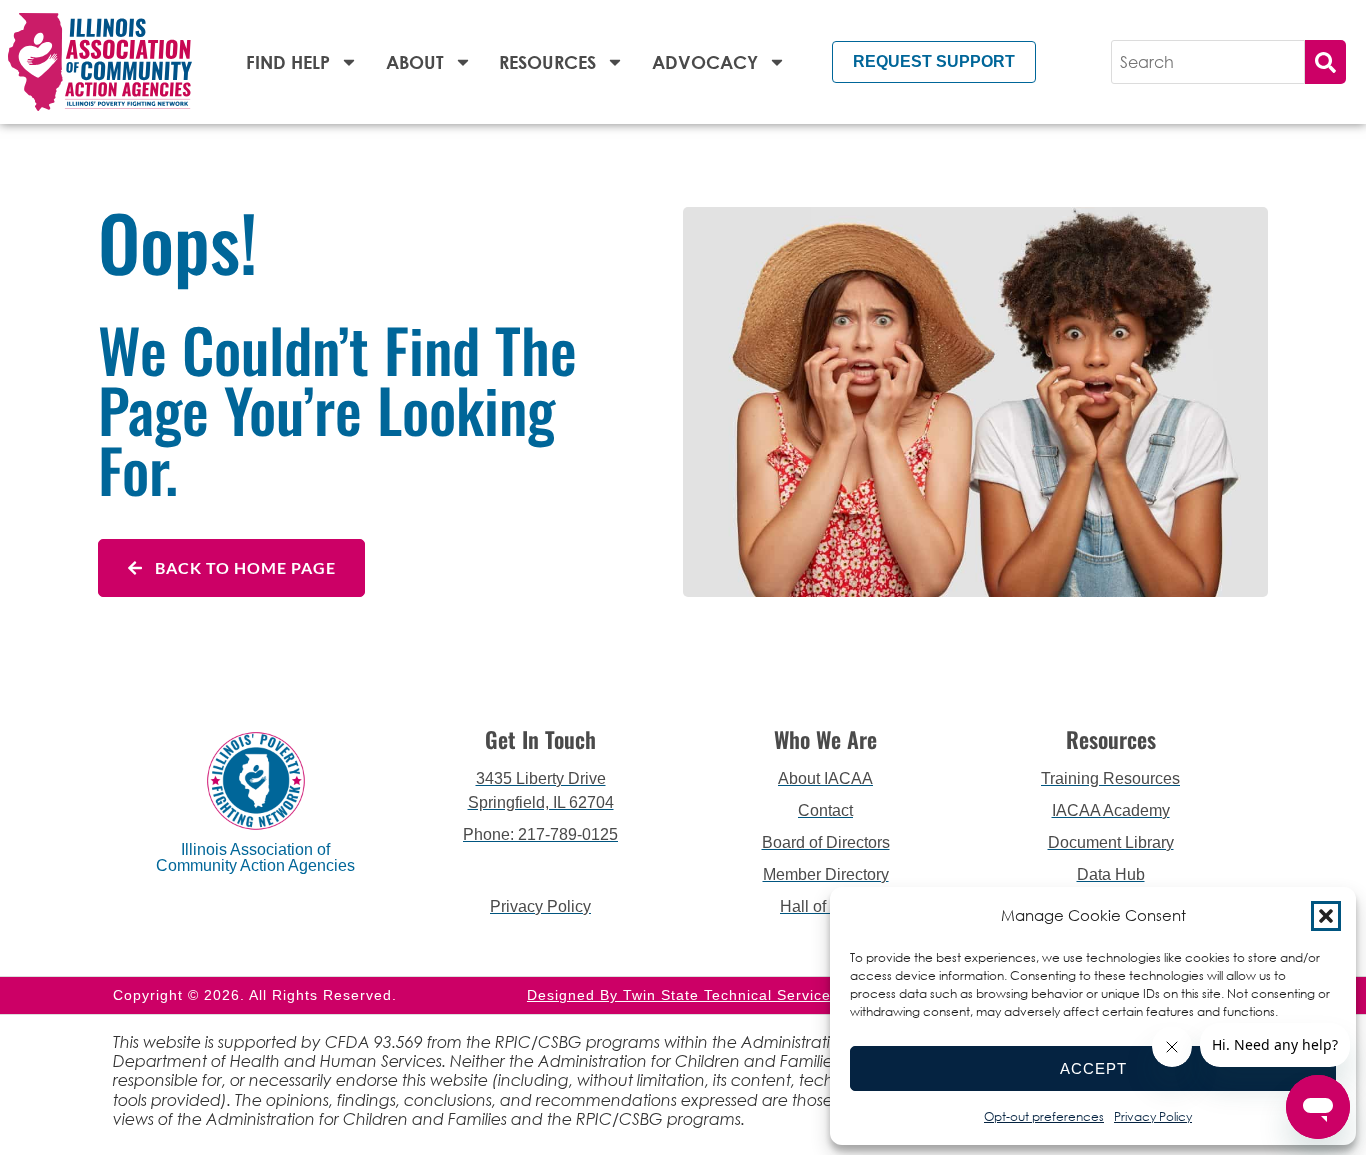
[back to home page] (100, 62)
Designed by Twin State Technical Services (683, 995)
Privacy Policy (1153, 1116)
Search (1325, 62)
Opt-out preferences (1044, 1116)
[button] (1326, 916)
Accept (1093, 1068)
